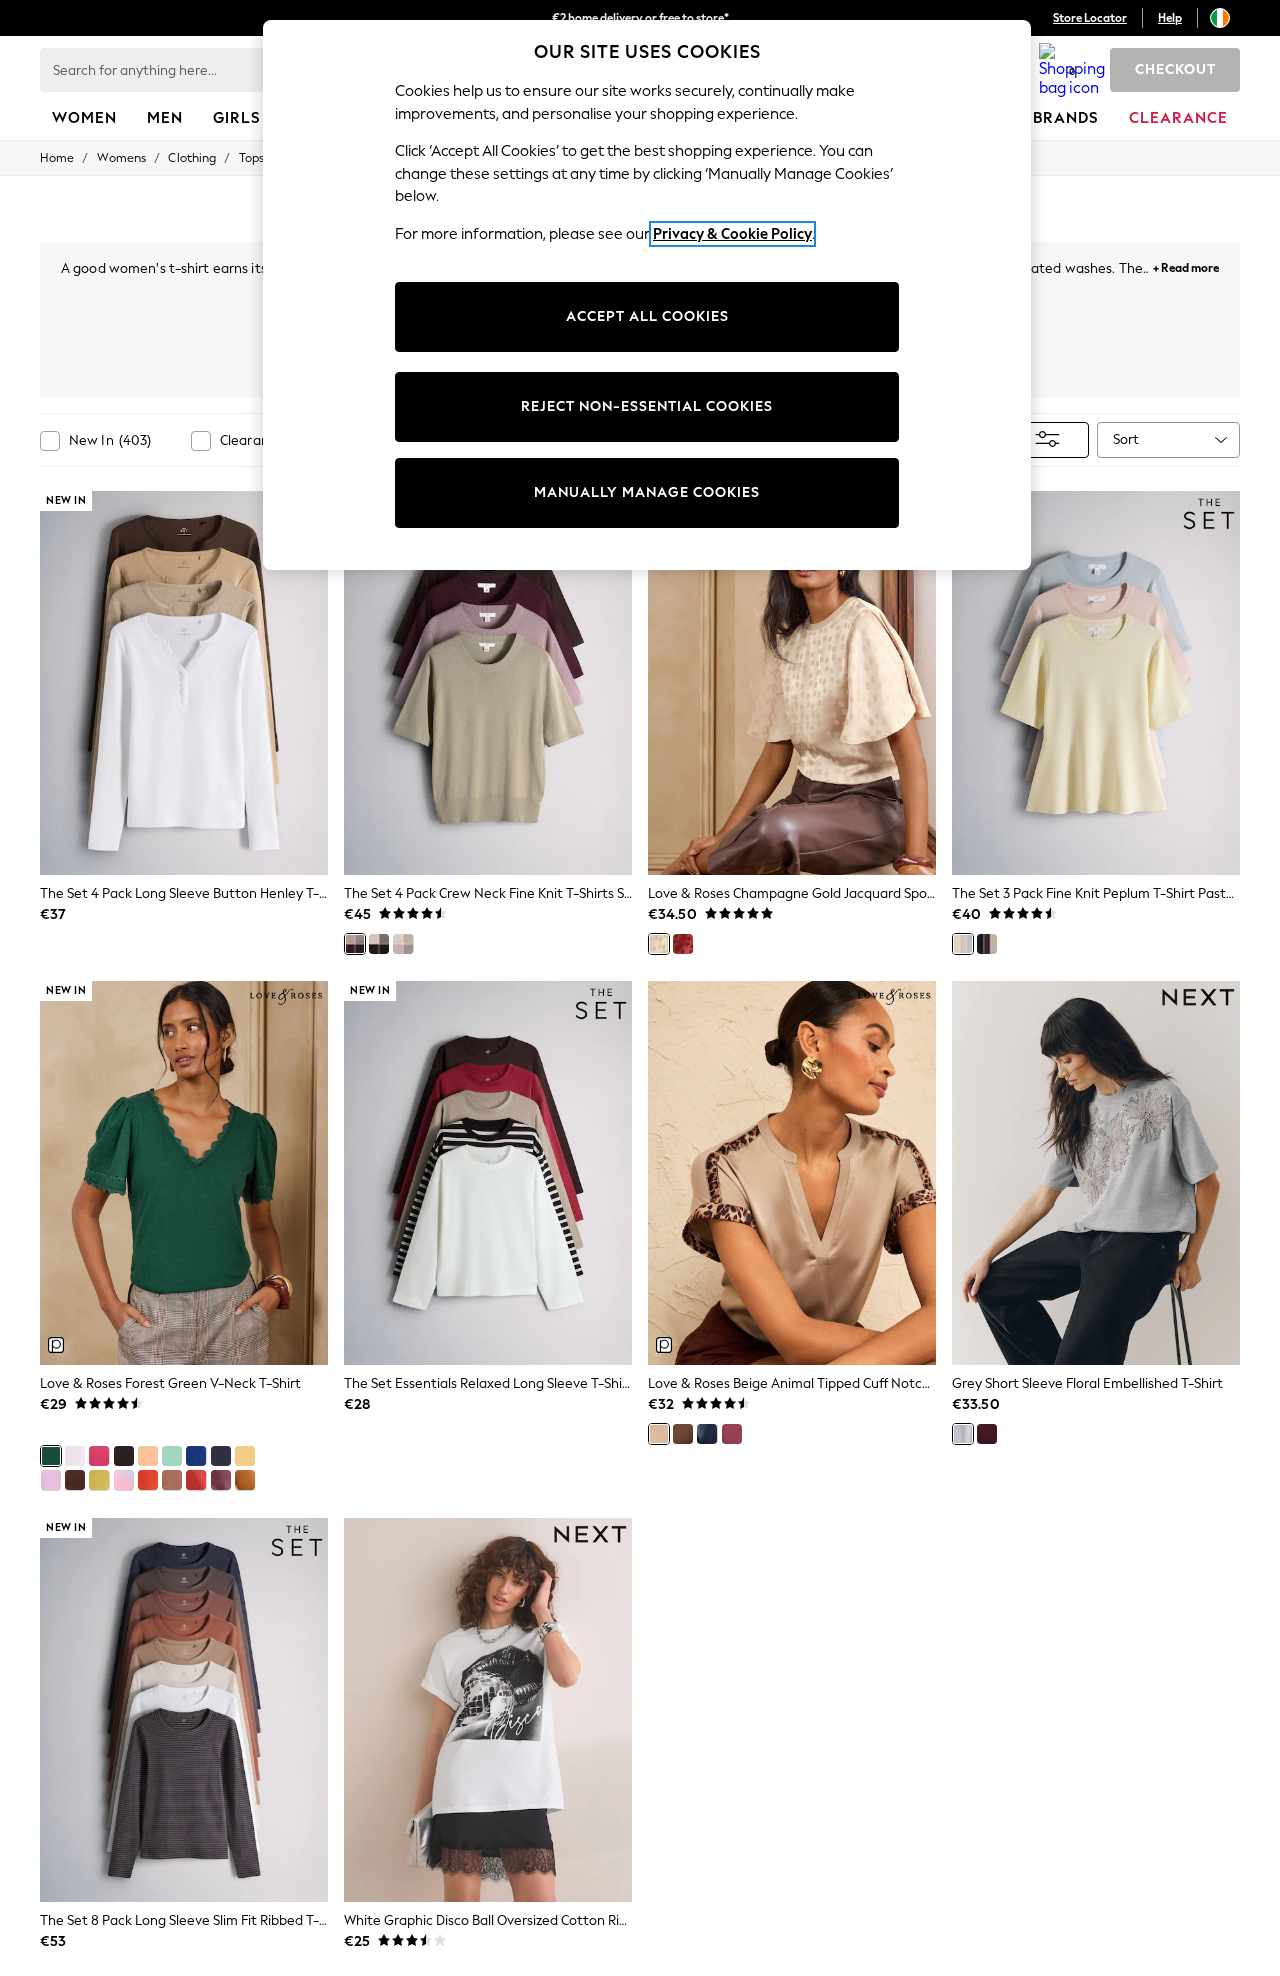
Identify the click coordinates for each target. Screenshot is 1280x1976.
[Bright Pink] (99, 1456)
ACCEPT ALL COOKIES (647, 316)
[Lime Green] (99, 1480)
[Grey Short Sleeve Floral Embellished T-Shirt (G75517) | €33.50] (1096, 1173)
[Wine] (987, 1434)
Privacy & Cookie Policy (732, 234)
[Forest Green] (51, 1456)
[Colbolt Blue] (196, 1456)
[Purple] (221, 1480)
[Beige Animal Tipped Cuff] (659, 1434)
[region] (647, 295)
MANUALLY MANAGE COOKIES (647, 492)
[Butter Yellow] (245, 1456)
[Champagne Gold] (659, 944)
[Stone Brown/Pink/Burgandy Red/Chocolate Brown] (355, 944)
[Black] (124, 1456)
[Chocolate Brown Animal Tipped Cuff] (683, 1434)
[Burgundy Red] (732, 1434)
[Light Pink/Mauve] (403, 944)
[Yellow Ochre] (245, 1480)
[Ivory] (75, 1456)
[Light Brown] (172, 1480)
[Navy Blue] (221, 1456)
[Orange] (148, 1456)
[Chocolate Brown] (75, 1480)
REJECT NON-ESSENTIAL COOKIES (647, 406)
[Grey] (963, 1434)
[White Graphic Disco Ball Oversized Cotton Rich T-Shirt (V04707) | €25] (488, 1710)
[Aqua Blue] (172, 1456)
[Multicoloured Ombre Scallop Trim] (124, 1480)
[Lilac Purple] (51, 1480)
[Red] (683, 944)
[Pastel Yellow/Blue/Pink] (963, 944)
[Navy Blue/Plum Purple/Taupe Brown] (987, 944)
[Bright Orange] (148, 1480)
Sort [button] (1126, 439)
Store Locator (1090, 18)
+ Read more (1186, 265)
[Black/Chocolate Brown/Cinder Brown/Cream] (379, 944)
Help (1170, 18)
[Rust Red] (196, 1480)
